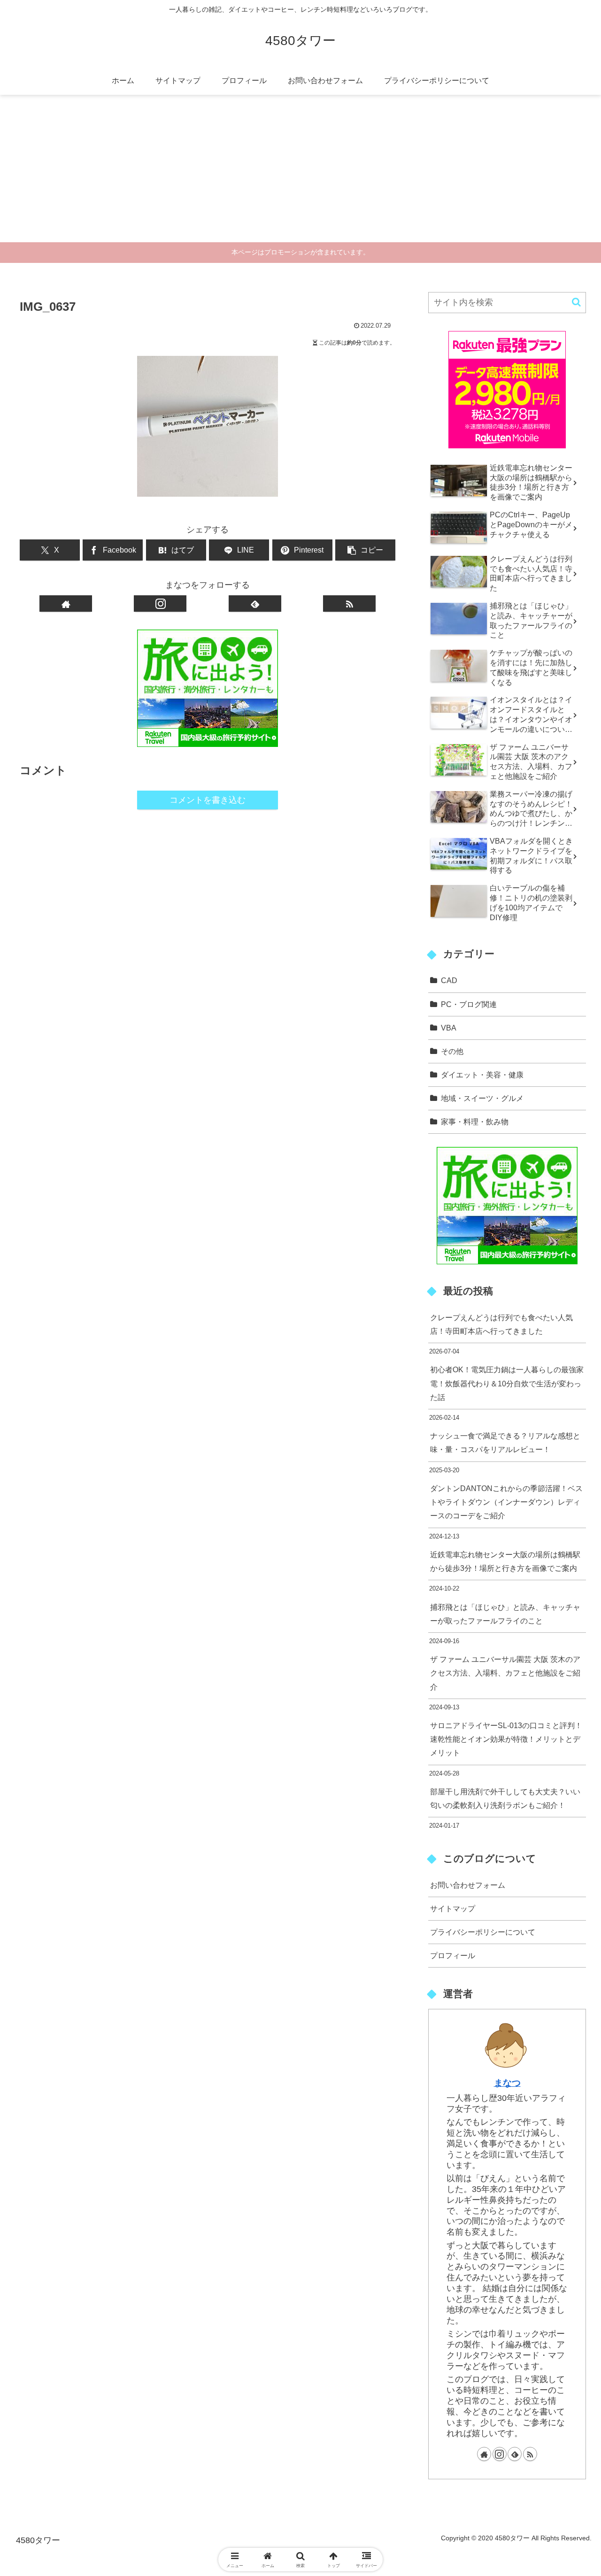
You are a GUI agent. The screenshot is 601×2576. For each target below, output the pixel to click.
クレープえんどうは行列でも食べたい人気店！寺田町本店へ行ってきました (501, 1324)
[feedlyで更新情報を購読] (255, 604)
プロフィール (453, 1955)
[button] (365, 550)
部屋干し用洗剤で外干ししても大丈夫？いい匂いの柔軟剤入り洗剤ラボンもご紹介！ (505, 1798)
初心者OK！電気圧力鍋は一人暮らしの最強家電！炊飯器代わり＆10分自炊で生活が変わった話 (507, 1383)
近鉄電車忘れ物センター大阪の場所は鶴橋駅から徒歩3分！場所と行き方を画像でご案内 (505, 1561)
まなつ (507, 2083)
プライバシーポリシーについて (483, 1932)
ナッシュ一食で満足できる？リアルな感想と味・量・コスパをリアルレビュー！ (505, 1442)
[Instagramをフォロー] (160, 604)
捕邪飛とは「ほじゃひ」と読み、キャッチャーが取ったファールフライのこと (505, 1614)
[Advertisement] (300, 172)
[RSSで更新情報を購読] (349, 604)
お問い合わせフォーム (468, 1885)
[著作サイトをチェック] (66, 604)
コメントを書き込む (208, 800)
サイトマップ (453, 1908)
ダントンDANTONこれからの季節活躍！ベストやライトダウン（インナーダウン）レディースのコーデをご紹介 (506, 1502)
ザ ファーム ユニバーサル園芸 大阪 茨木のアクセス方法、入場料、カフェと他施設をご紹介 (505, 1673)
